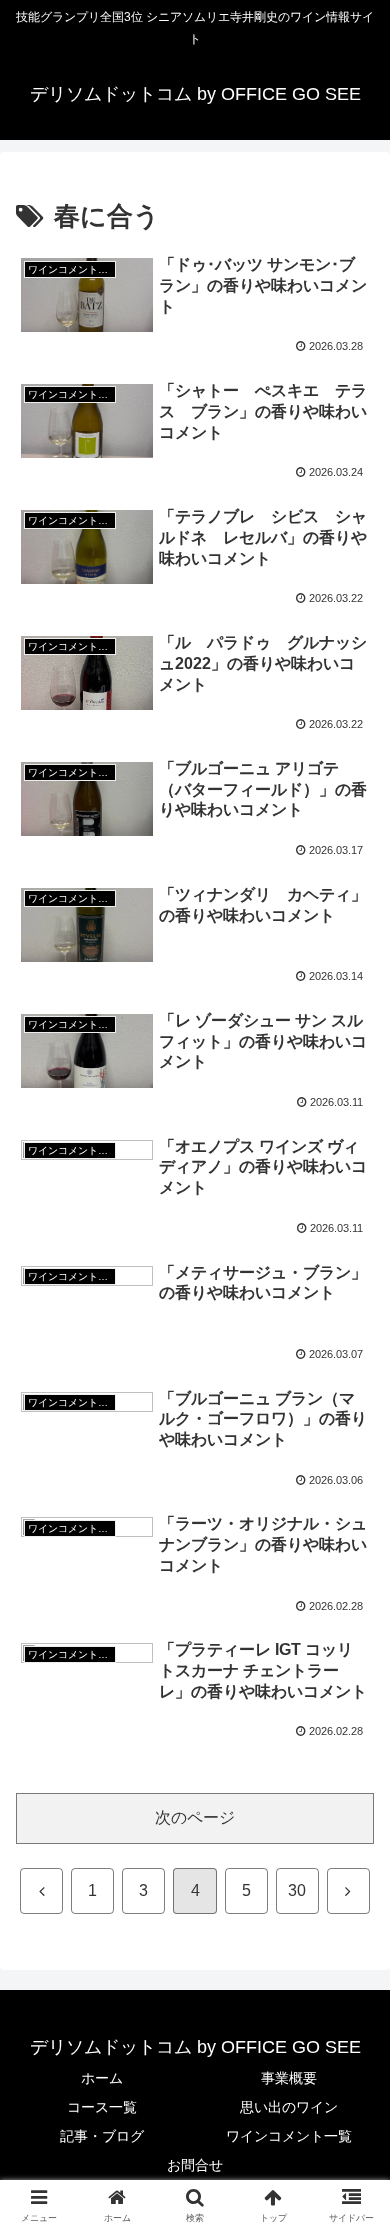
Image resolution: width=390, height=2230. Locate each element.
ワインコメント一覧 (289, 2136)
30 (297, 1890)
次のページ (195, 1817)
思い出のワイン (289, 2107)
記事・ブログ (102, 2136)
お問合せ (195, 2165)
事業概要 (289, 2078)
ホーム (102, 2078)
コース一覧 (102, 2107)
